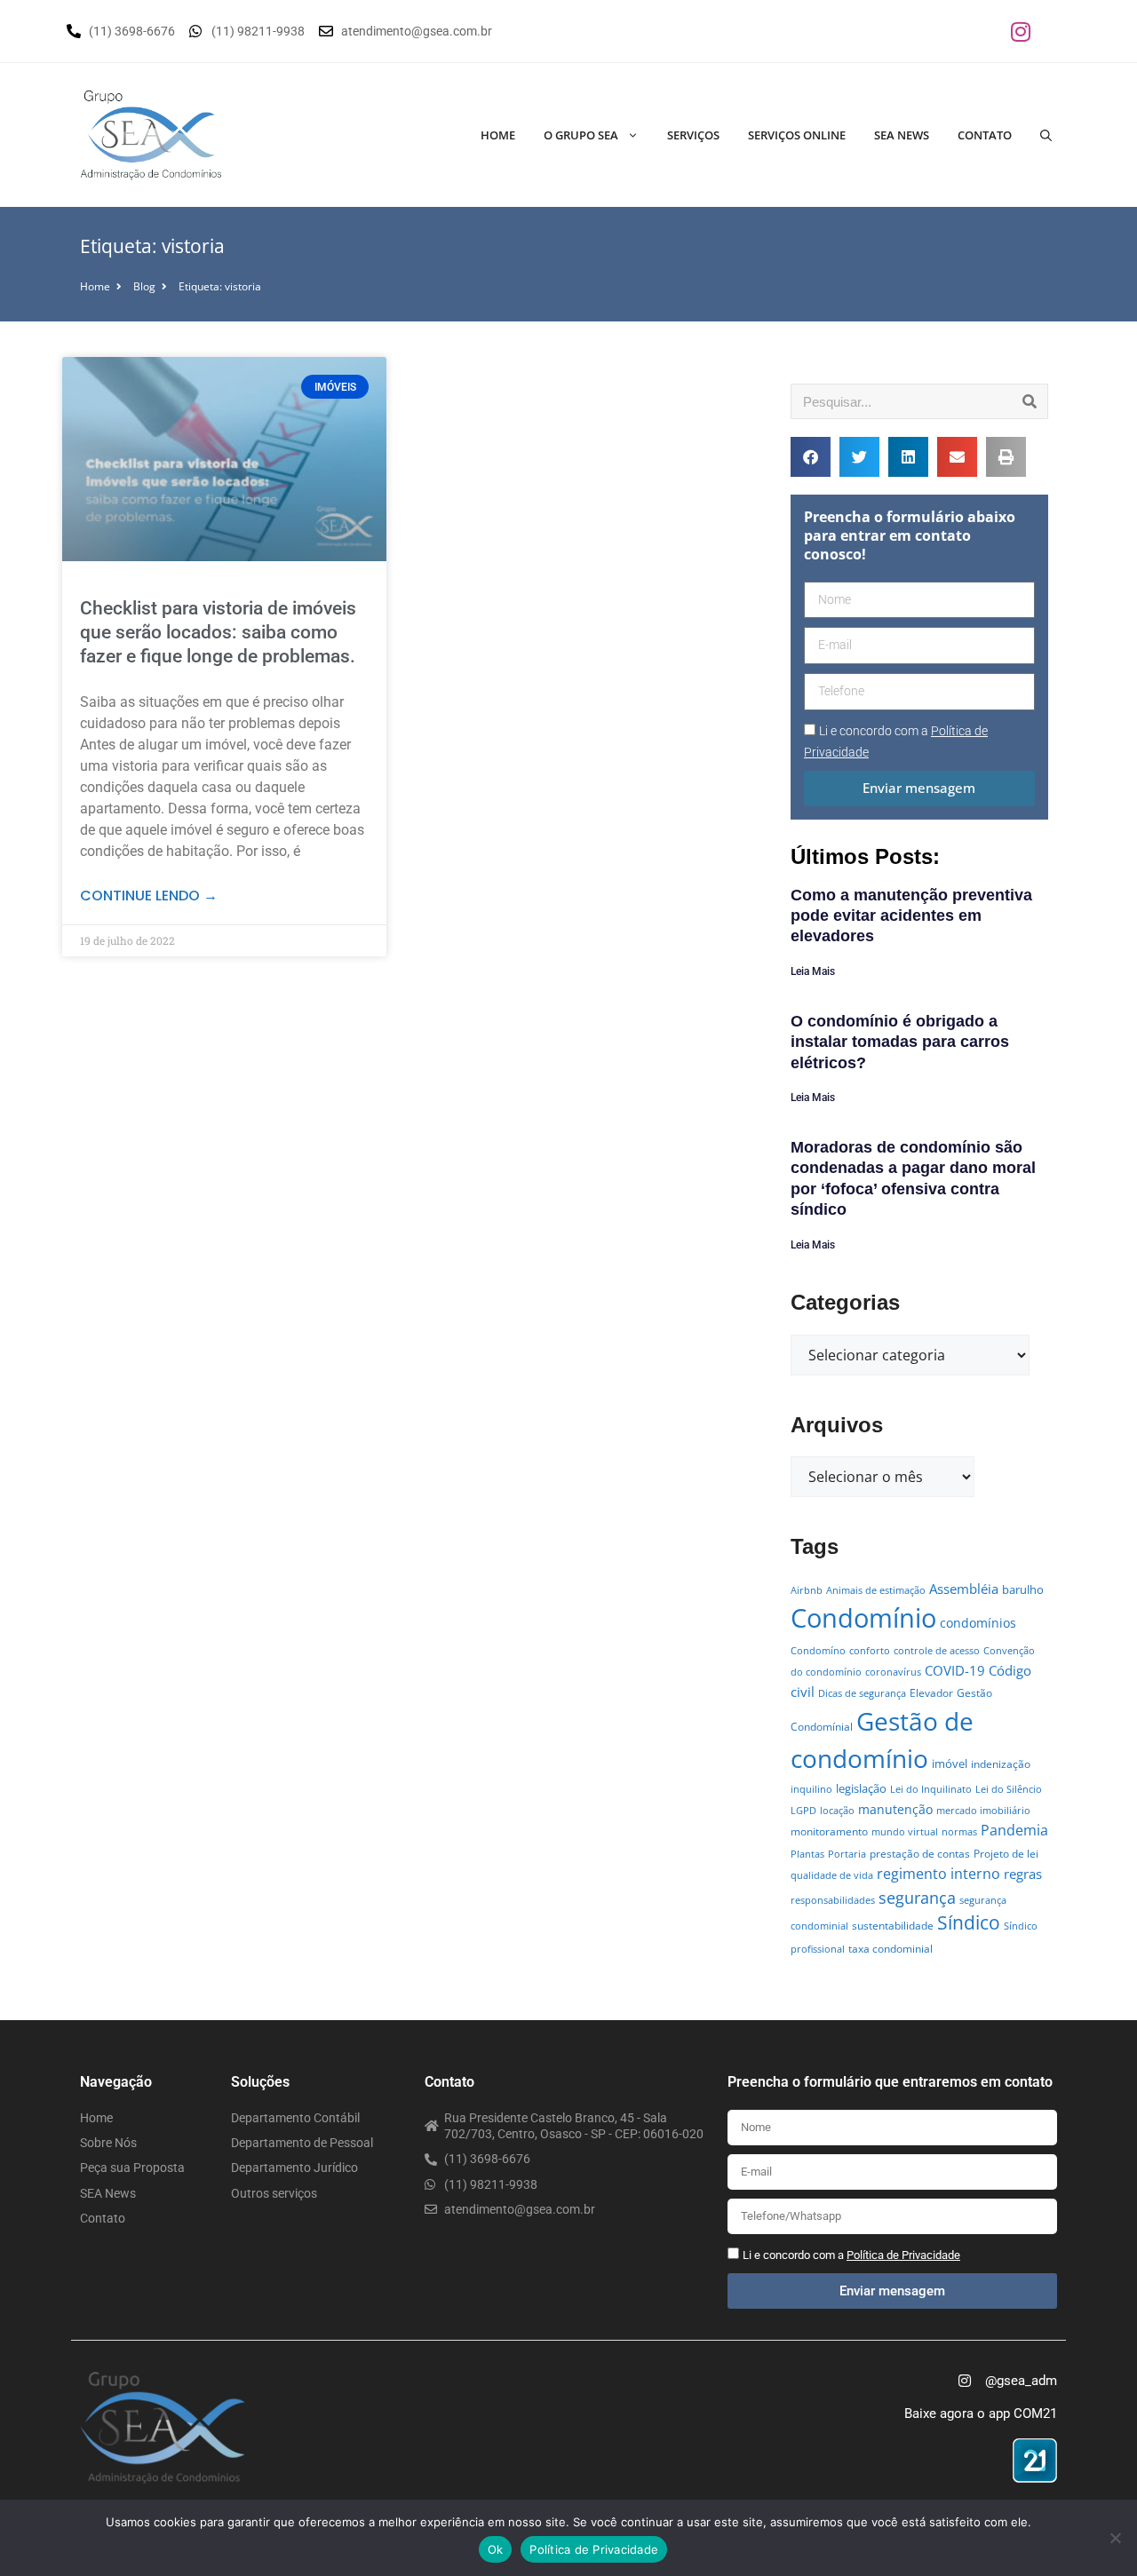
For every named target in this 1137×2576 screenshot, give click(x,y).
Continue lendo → (149, 896)
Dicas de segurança (862, 1693)
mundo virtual (905, 1832)
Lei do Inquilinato (931, 1789)
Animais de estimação (876, 1590)
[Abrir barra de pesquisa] (1046, 135)
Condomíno (818, 1651)
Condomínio (863, 1618)
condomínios (978, 1623)
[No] (1115, 2538)
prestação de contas (920, 1854)
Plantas (807, 1854)
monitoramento (829, 1831)
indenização (1001, 1764)
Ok (496, 2549)
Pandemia (1014, 1830)
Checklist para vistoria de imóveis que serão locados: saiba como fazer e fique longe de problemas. (218, 633)
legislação (861, 1788)
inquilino (811, 1789)
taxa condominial (891, 1949)
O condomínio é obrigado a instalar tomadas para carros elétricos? (900, 1042)
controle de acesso (937, 1651)
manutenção (895, 1809)
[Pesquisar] (1030, 401)
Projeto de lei (1006, 1854)
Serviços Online (797, 135)
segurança (917, 1897)
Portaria (847, 1854)
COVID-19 (955, 1670)
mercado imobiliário (983, 1811)
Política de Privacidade (594, 2549)
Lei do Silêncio (1009, 1789)
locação (837, 1811)
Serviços (693, 135)
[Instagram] (1021, 31)
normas (959, 1832)
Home (498, 135)
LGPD (803, 1811)
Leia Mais (813, 971)
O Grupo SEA (581, 135)
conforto (870, 1651)
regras (1023, 1874)
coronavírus (893, 1672)
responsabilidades (833, 1900)
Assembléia (964, 1589)
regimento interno (938, 1873)
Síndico (969, 1922)
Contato (985, 135)
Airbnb (807, 1590)
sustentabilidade (893, 1926)
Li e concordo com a (851, 2255)
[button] (811, 457)
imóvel (950, 1764)
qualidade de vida (832, 1875)
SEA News (902, 135)
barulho (1023, 1589)
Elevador (931, 1693)
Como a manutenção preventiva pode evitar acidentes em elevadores (911, 916)
